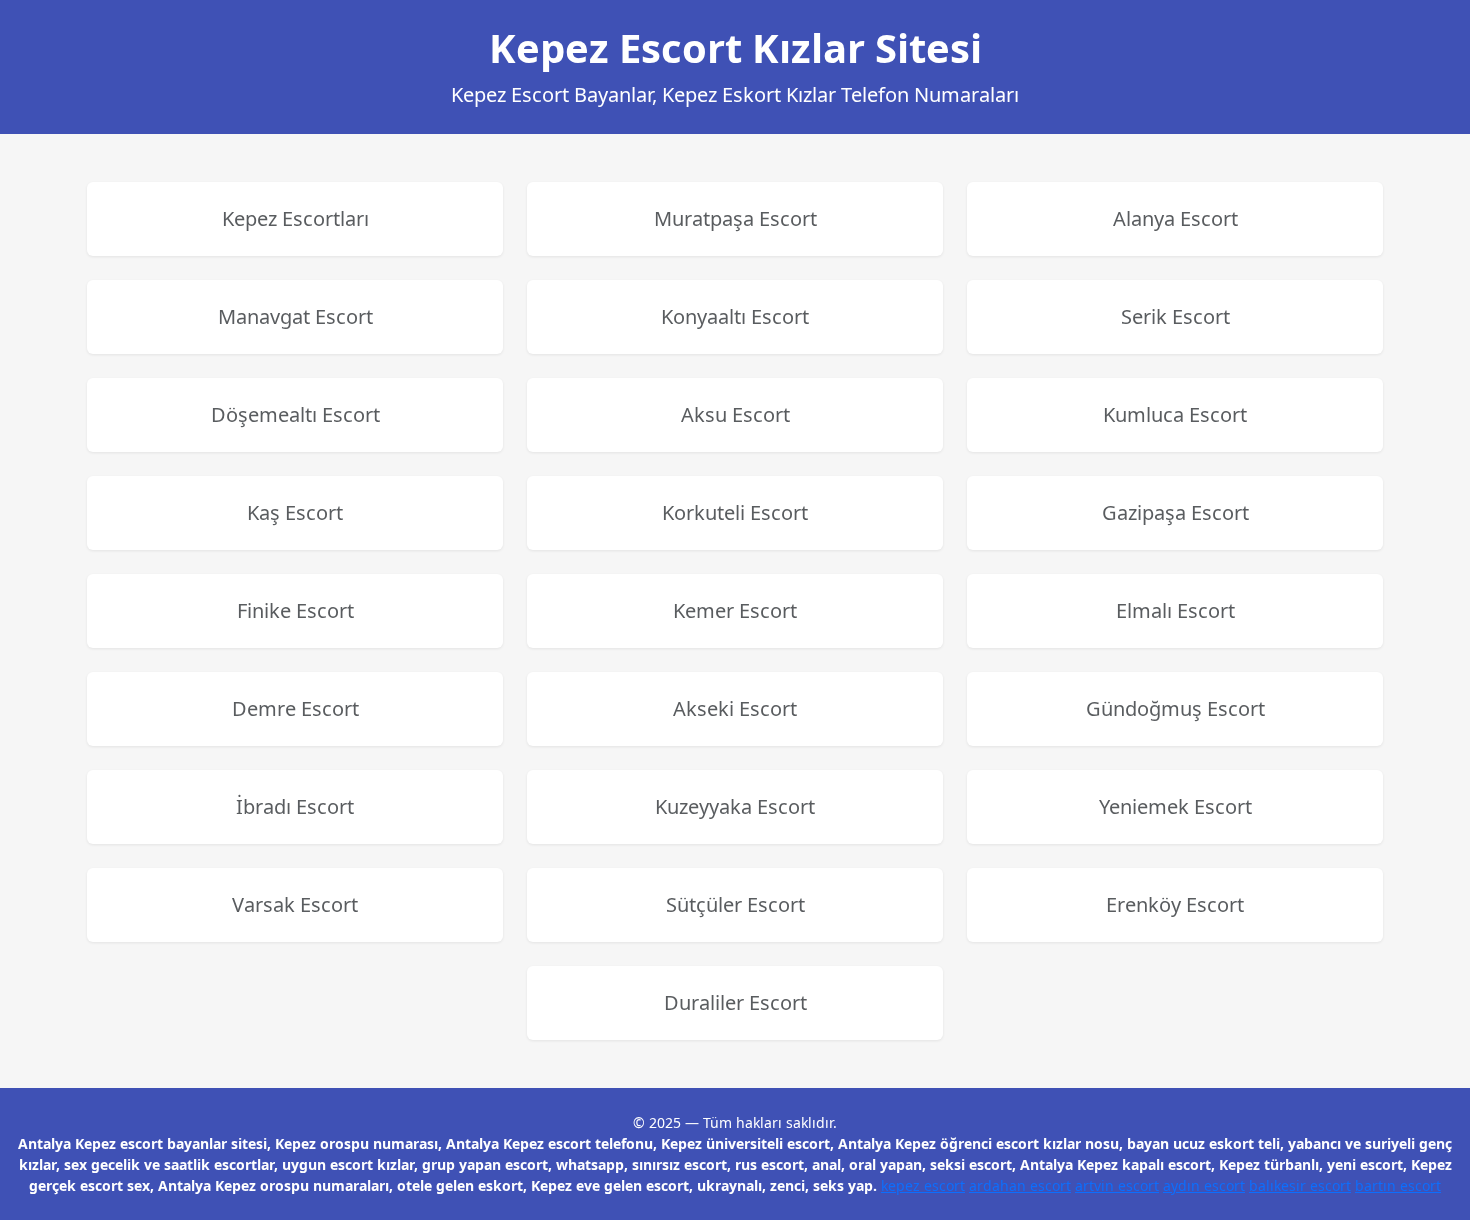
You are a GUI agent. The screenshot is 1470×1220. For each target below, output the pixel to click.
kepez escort (923, 1185)
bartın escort (1398, 1185)
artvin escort (1117, 1185)
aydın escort (1204, 1185)
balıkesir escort (1300, 1185)
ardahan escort (1020, 1185)
